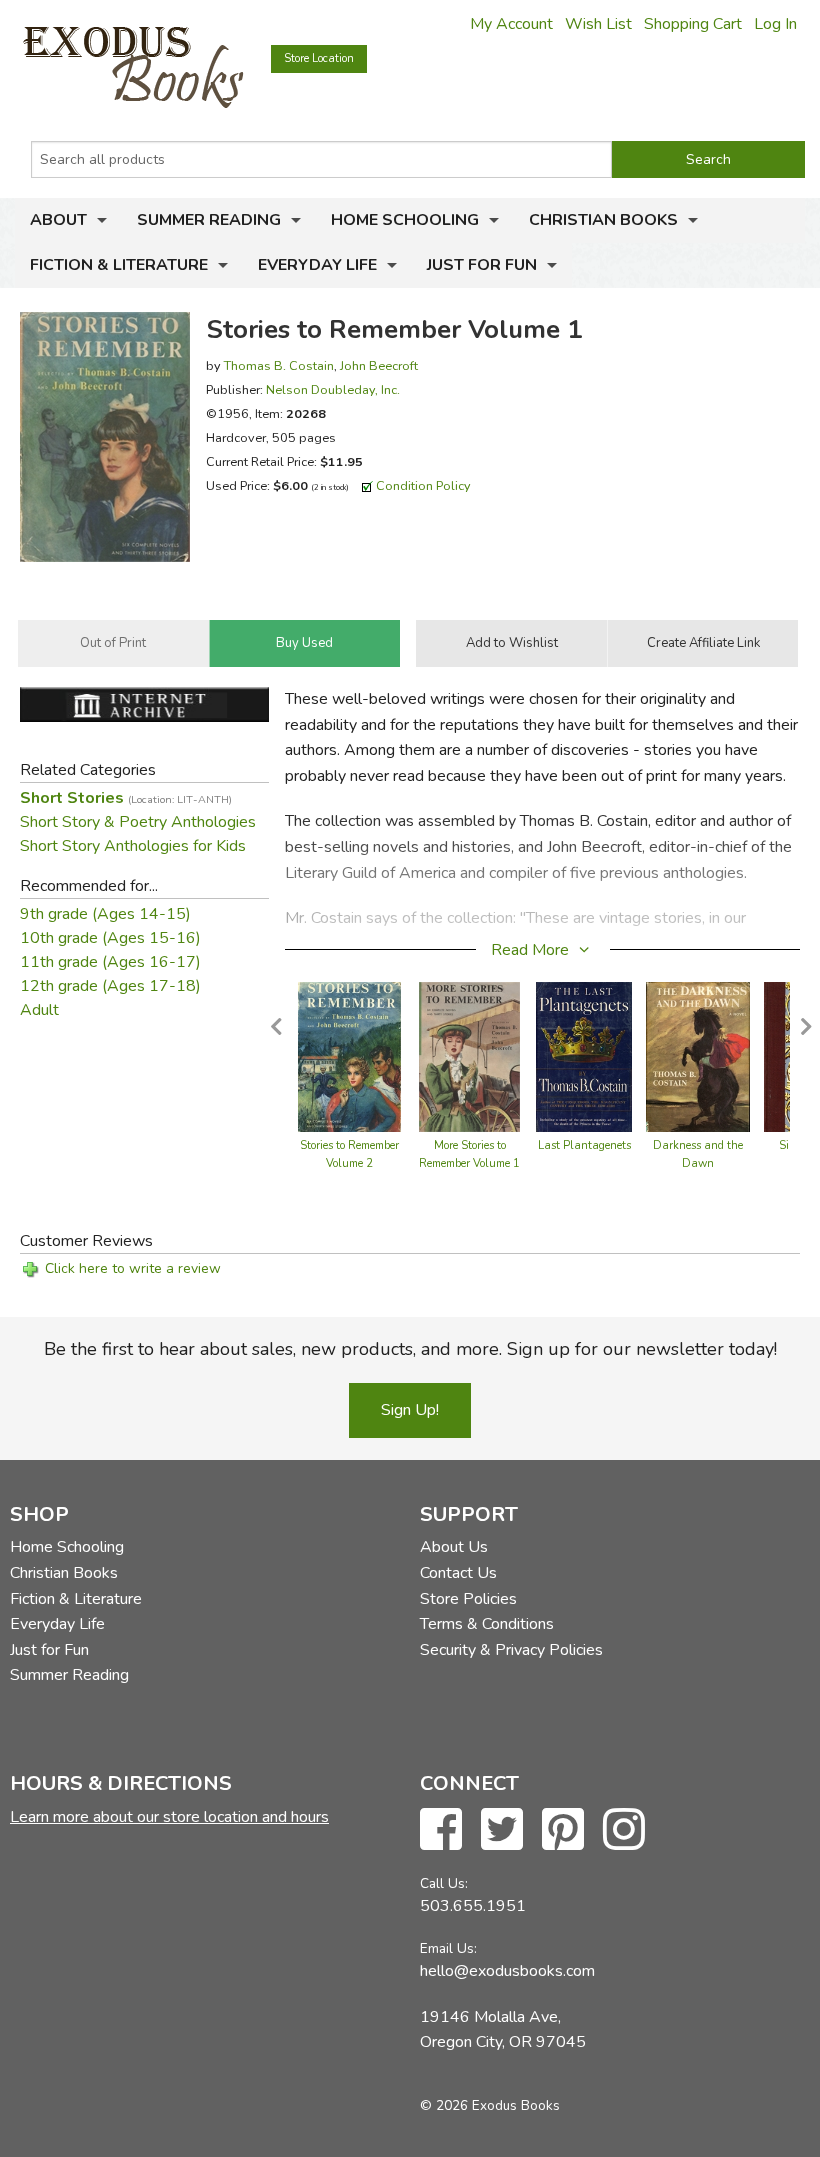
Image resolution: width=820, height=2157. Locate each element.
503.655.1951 (473, 1906)
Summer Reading (209, 220)
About (58, 220)
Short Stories (126, 798)
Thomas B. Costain (279, 365)
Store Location (319, 58)
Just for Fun (482, 265)
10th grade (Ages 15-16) (110, 938)
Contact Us (458, 1573)
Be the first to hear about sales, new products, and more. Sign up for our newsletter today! (410, 1349)
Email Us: (448, 1948)
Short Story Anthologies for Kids (133, 846)
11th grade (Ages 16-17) (110, 962)
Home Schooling (405, 220)
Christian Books (603, 220)
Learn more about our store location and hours (169, 1817)
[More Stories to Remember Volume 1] (469, 1056)
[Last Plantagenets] (584, 1056)
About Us (454, 1547)
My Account (511, 24)
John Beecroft (379, 365)
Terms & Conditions (487, 1624)
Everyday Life (317, 265)
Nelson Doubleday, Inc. (333, 389)
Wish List (598, 24)
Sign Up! (410, 1410)
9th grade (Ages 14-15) (105, 914)
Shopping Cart (693, 24)
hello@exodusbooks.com (507, 1971)
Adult (39, 1010)
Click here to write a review (133, 1268)
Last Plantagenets (584, 1145)
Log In (775, 24)
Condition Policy (423, 485)
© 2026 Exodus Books (490, 2105)
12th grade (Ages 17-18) (110, 986)
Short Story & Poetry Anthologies (138, 822)
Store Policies (468, 1599)
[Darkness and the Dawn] (698, 1056)
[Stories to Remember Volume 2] (349, 1056)
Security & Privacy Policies (511, 1650)
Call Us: (444, 1883)
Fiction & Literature (119, 265)
